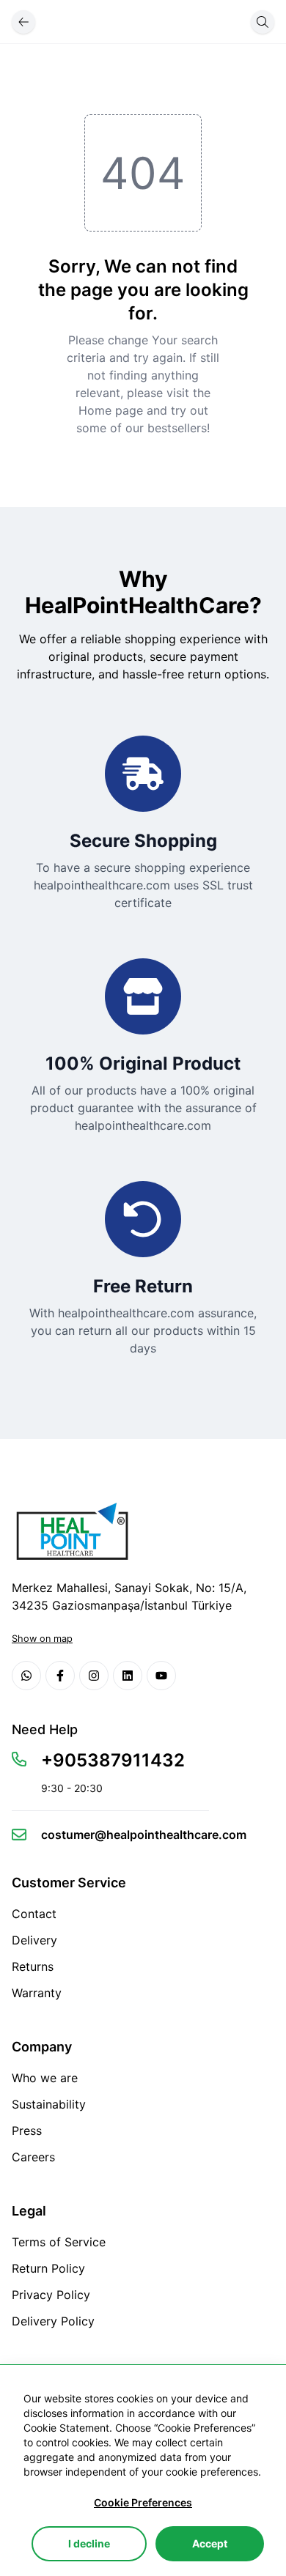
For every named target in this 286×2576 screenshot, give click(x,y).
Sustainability (49, 2104)
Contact (34, 1914)
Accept (210, 2543)
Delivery (34, 1940)
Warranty (37, 1993)
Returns (33, 1966)
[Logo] (70, 1531)
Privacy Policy (51, 2295)
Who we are (45, 2078)
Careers (33, 2157)
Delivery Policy (53, 2321)
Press (27, 2131)
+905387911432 (113, 1760)
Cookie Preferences (143, 2502)
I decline (89, 2543)
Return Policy (48, 2268)
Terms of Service (59, 2242)
